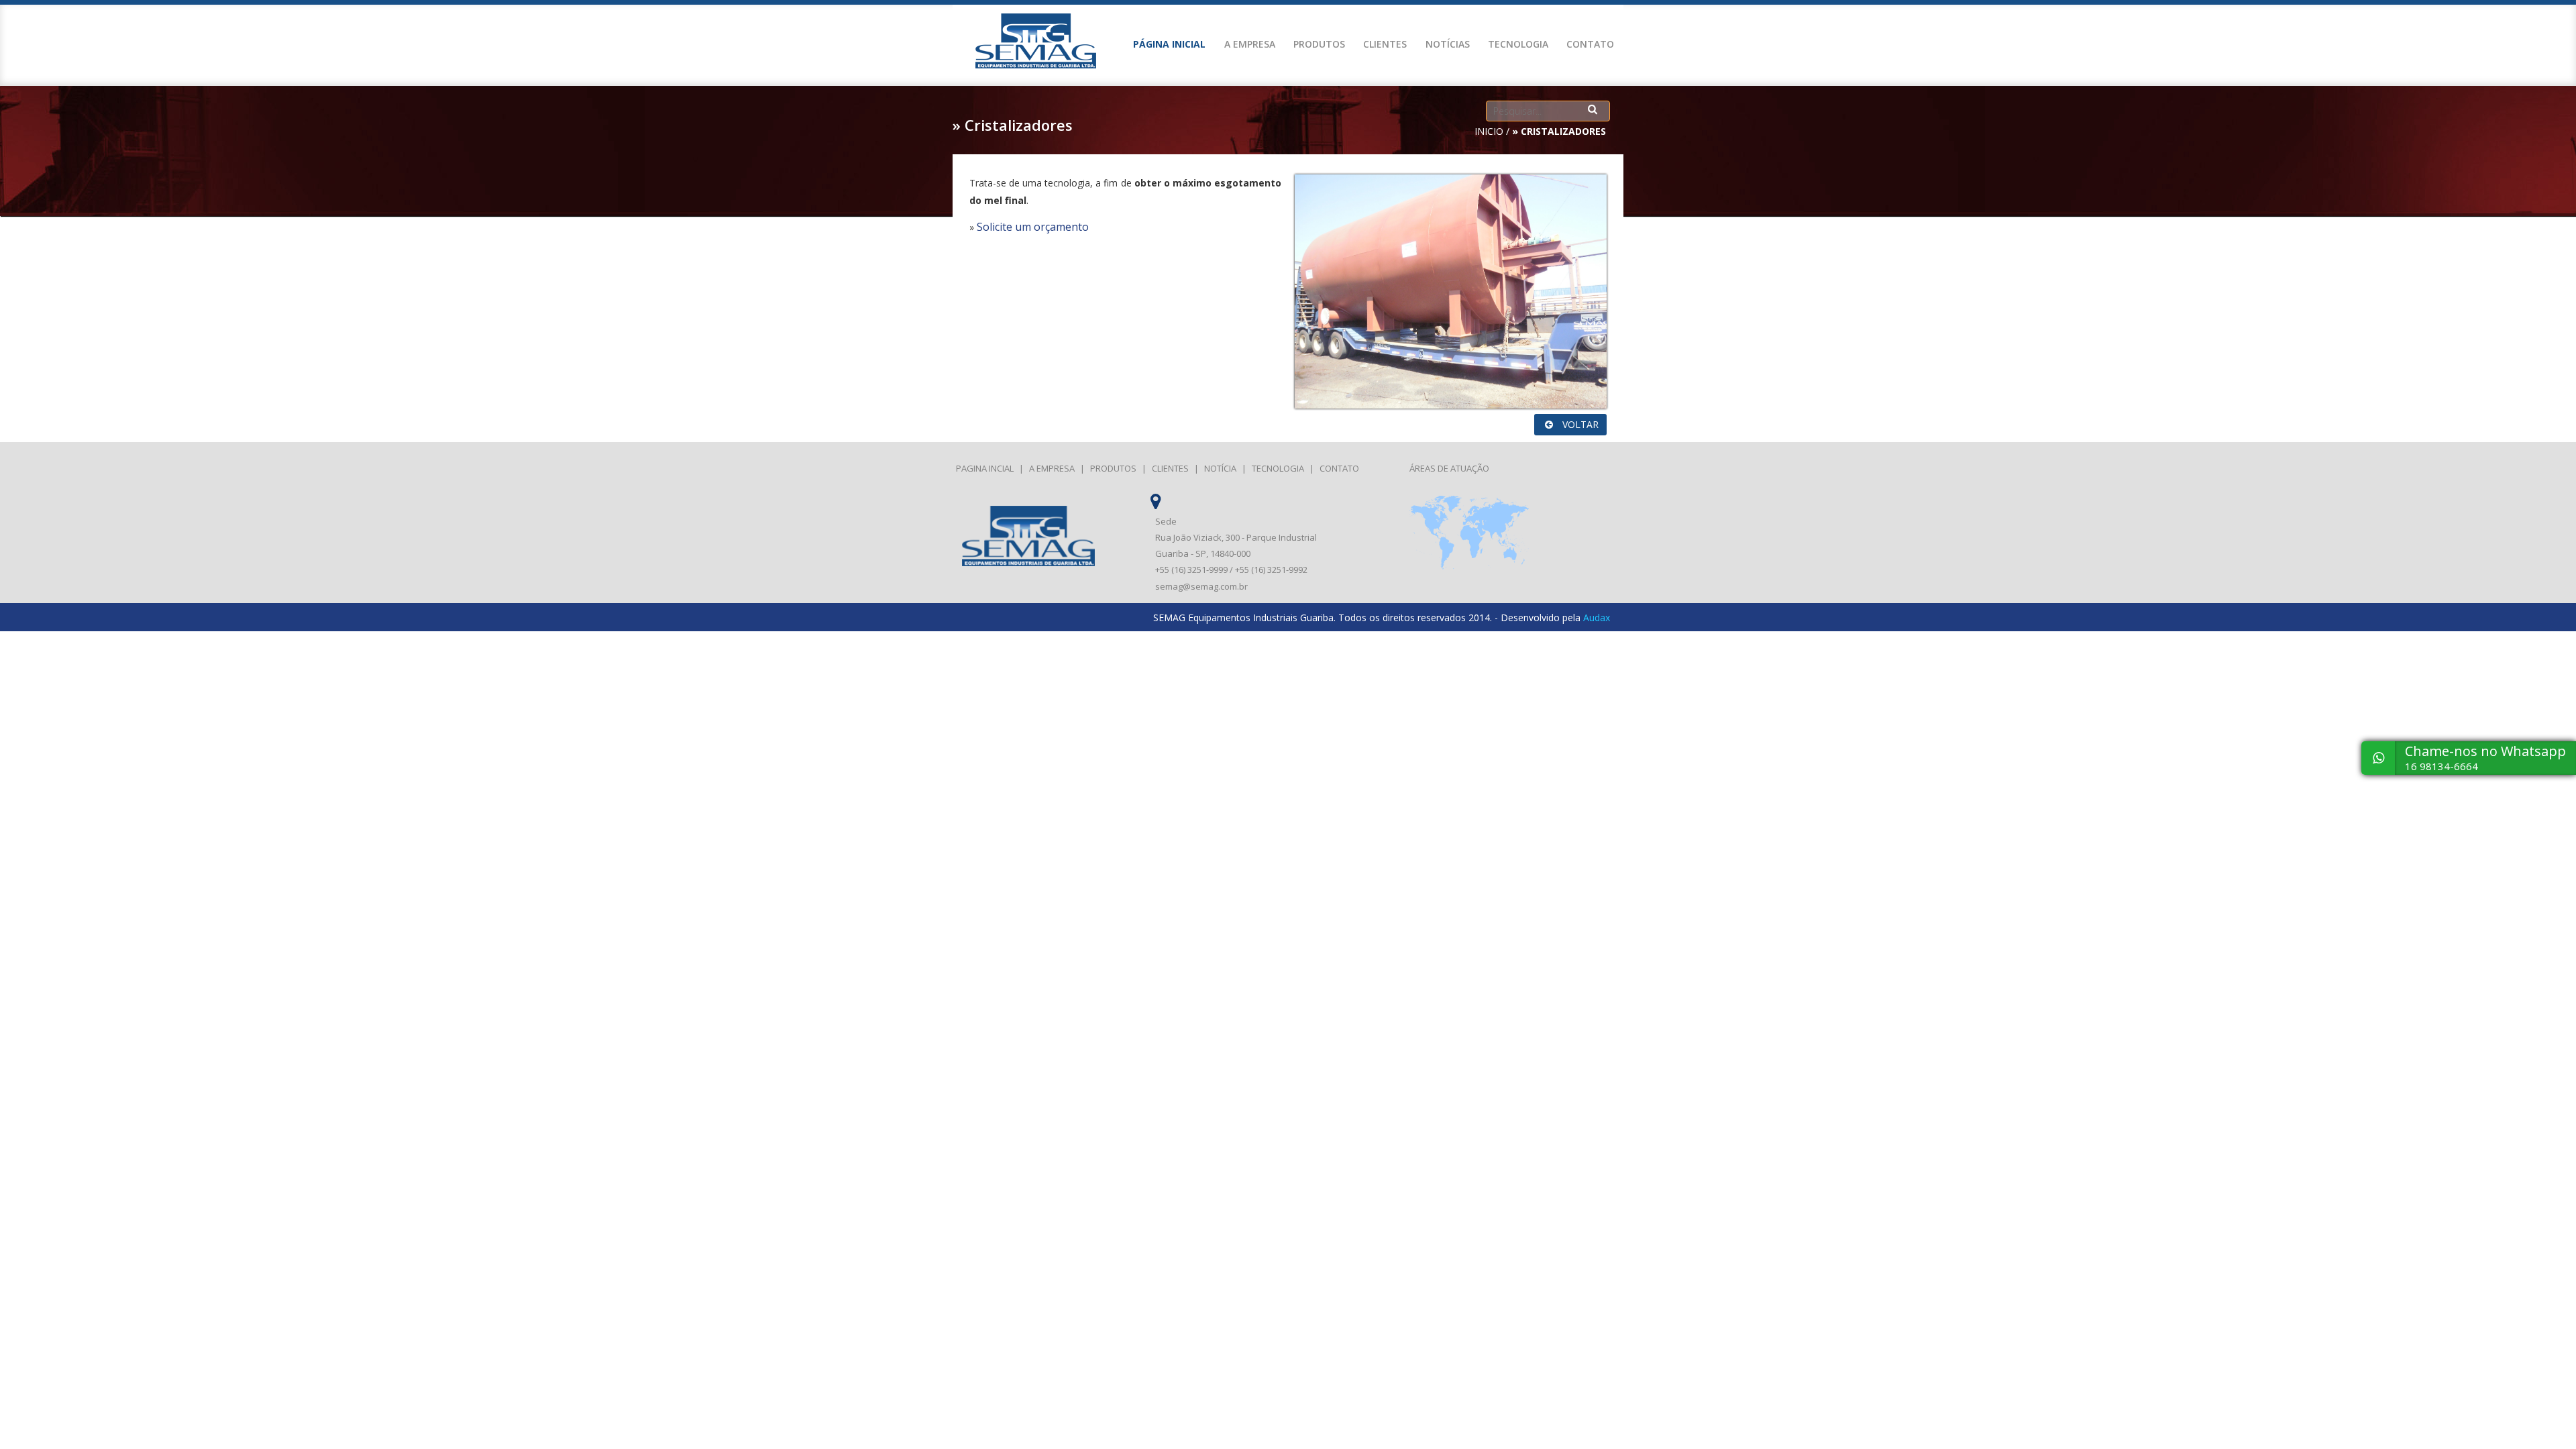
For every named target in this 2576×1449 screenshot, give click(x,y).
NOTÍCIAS (1448, 44)
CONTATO (1590, 44)
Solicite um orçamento (1033, 227)
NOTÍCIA (1220, 468)
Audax (1597, 618)
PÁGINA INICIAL (1169, 44)
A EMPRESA (1250, 44)
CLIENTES (1385, 44)
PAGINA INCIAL (985, 468)
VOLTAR (1579, 424)
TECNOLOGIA (1518, 44)
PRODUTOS (1319, 44)
